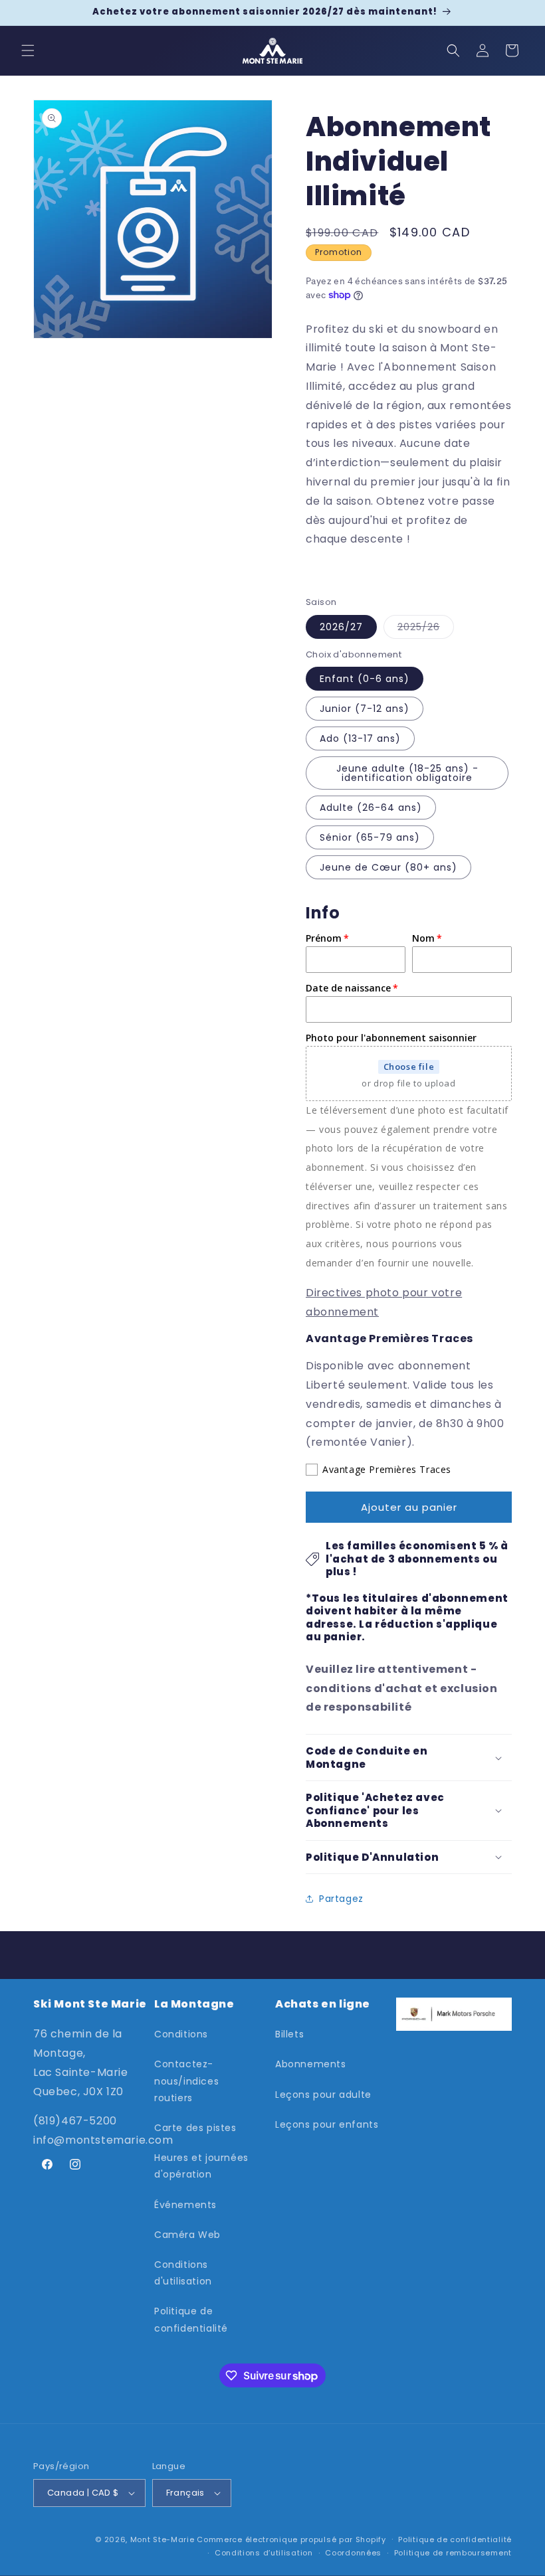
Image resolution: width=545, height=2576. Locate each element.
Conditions (181, 2034)
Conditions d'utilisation (183, 2273)
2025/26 (419, 627)
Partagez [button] (341, 1899)
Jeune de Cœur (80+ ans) (388, 867)
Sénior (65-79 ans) (370, 837)
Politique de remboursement (453, 2553)
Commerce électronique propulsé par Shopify (291, 2539)
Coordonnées (353, 2553)
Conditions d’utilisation (264, 2553)
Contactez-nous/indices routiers (186, 2081)
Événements (185, 2205)
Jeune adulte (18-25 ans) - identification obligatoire (407, 773)
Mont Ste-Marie (163, 2539)
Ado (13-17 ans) (360, 738)
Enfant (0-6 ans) (365, 679)
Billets (289, 2034)
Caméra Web (187, 2235)
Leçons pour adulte (323, 2095)
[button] (28, 50)
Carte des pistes (195, 2128)
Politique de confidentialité (191, 2319)
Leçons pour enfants (327, 2124)
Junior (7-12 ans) (365, 709)
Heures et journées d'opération (201, 2166)
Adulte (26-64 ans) (371, 808)
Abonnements (311, 2064)
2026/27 (341, 627)
